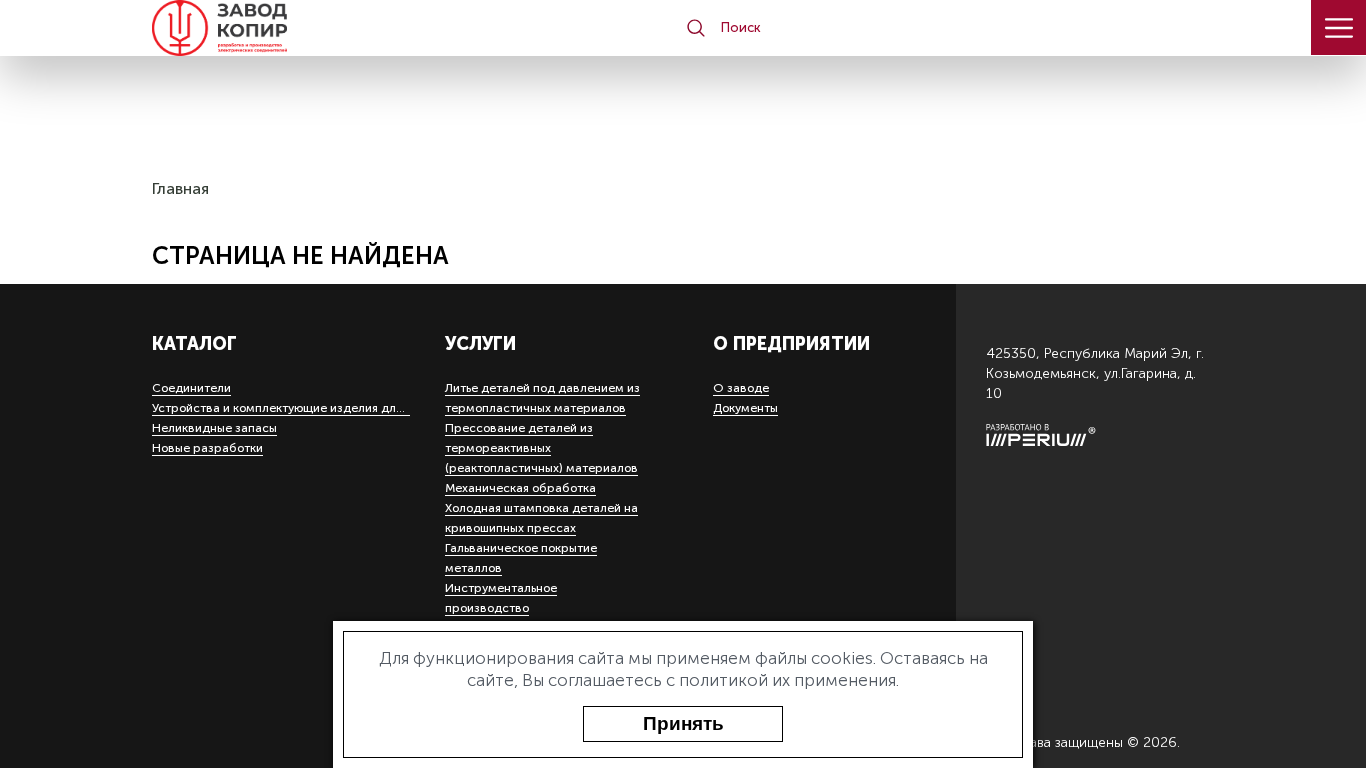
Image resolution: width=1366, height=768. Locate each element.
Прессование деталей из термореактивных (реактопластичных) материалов (541, 448)
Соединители (191, 388)
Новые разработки (207, 448)
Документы (745, 408)
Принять (683, 723)
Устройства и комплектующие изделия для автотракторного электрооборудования (397, 408)
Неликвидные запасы (214, 428)
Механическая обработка (520, 488)
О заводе (741, 388)
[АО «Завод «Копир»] (261, 28)
